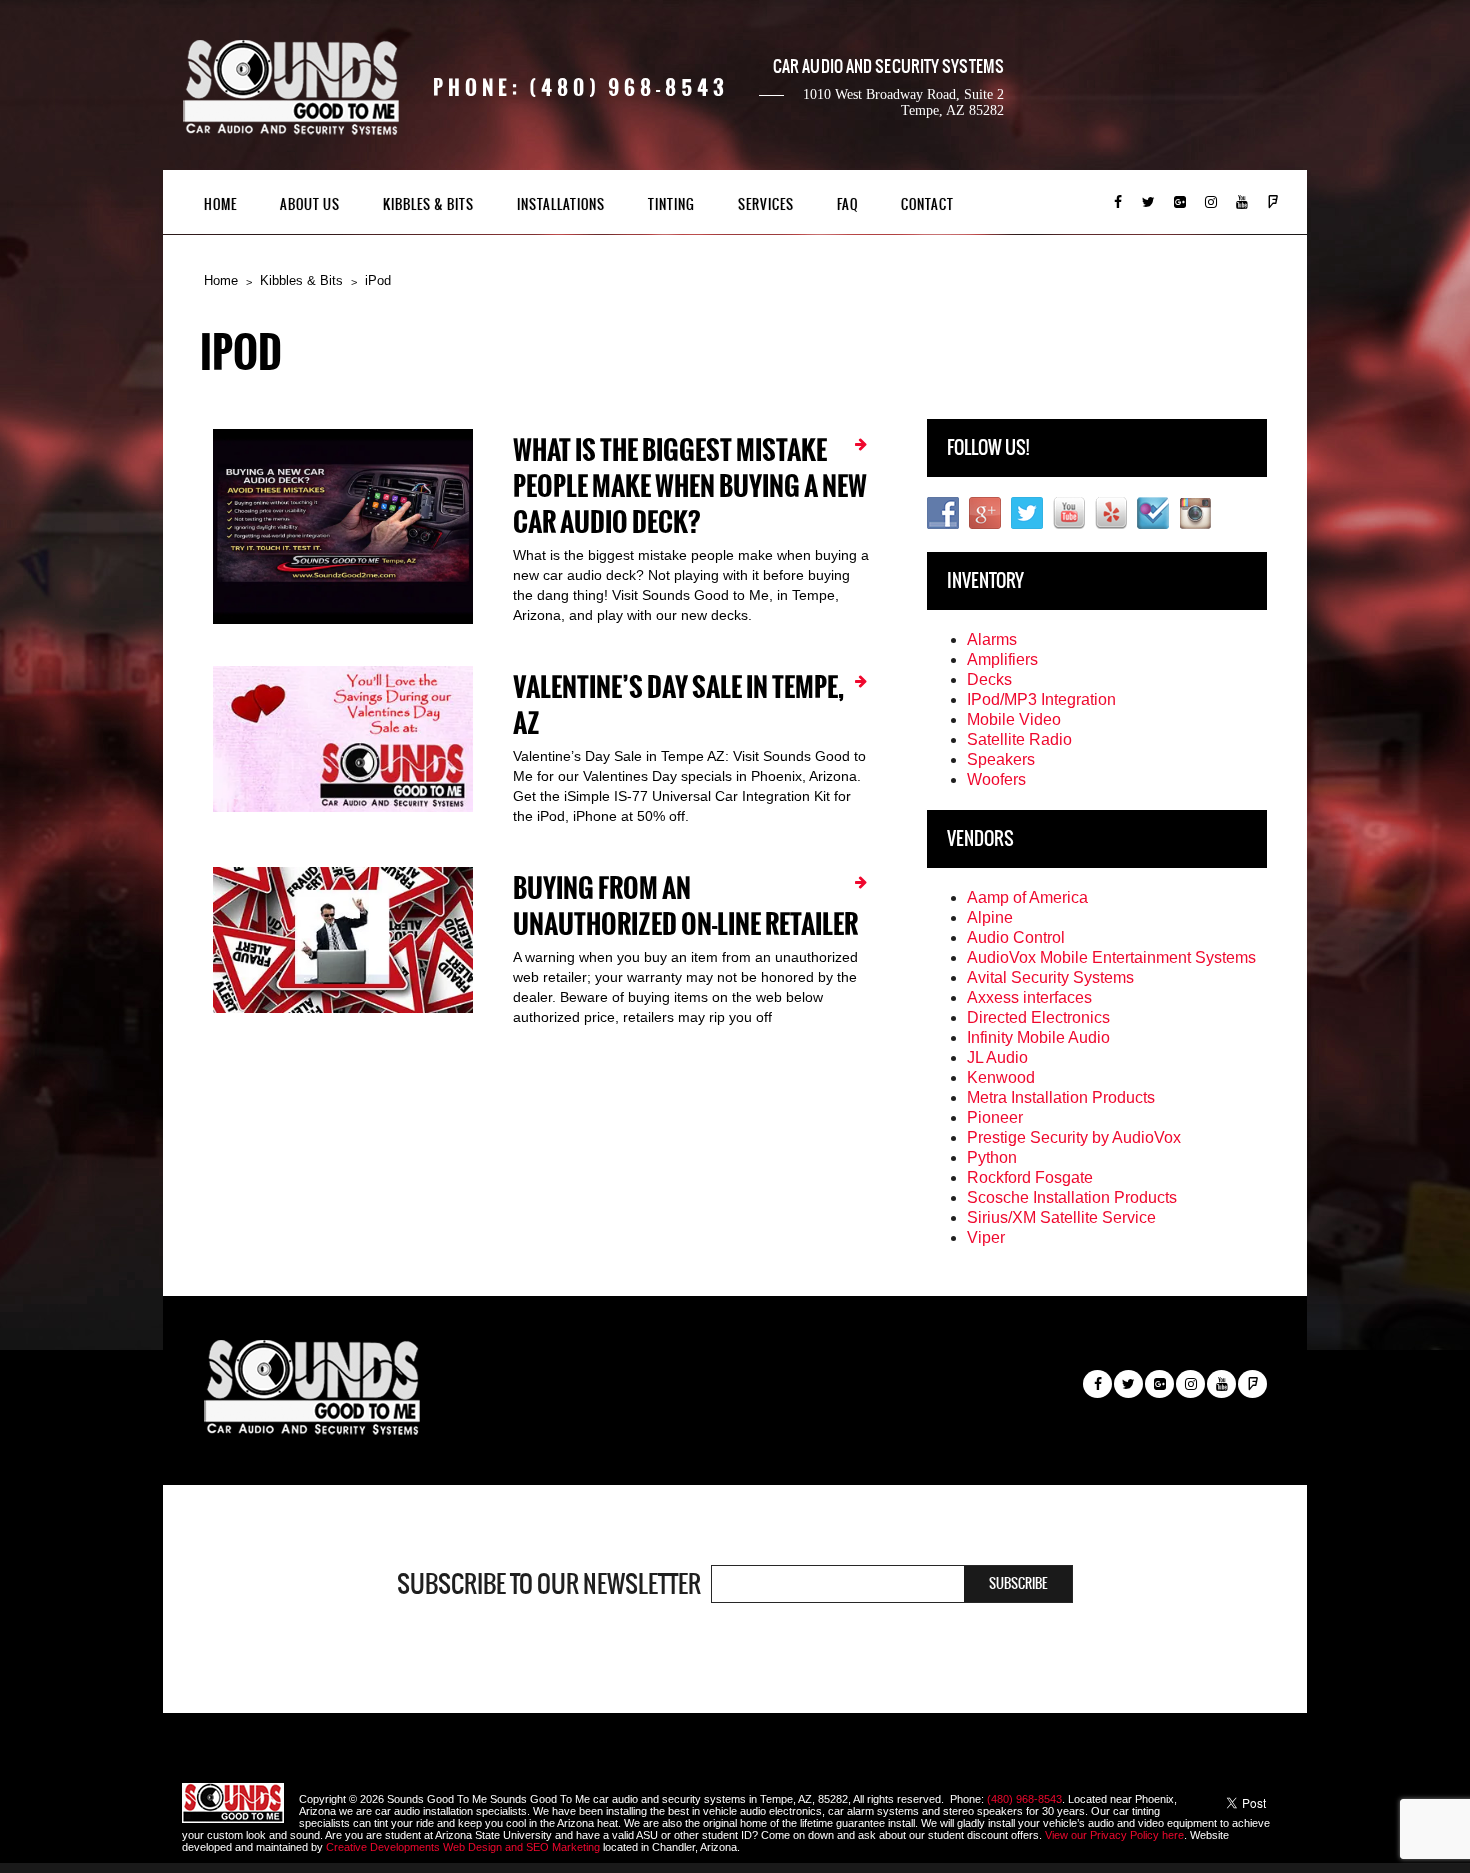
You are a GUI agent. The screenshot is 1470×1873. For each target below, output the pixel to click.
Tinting (671, 204)
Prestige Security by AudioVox (1074, 1137)
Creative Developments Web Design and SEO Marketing (464, 1847)
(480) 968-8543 (1024, 1799)
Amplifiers (1002, 659)
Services (766, 204)
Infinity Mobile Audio (1038, 1037)
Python (992, 1157)
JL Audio (997, 1057)
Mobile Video (1014, 719)
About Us (310, 204)
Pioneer (995, 1117)
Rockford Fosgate (1030, 1177)
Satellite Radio (1019, 739)
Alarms (992, 639)
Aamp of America (1027, 897)
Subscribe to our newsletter (549, 1584)
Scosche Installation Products (1072, 1197)
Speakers (1001, 759)
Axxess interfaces (1029, 997)
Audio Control (1016, 937)
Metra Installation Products (1061, 1097)
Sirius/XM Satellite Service (1061, 1217)
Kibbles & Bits (428, 204)
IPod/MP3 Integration (1041, 699)
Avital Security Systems (1050, 977)
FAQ (847, 204)
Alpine (990, 917)
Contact (927, 204)
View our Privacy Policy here (1114, 1835)
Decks (989, 679)
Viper (986, 1237)
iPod (378, 280)
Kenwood (1001, 1077)
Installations (561, 204)
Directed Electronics (1038, 1017)
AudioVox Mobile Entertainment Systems (1111, 957)
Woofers (996, 779)
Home (220, 204)
